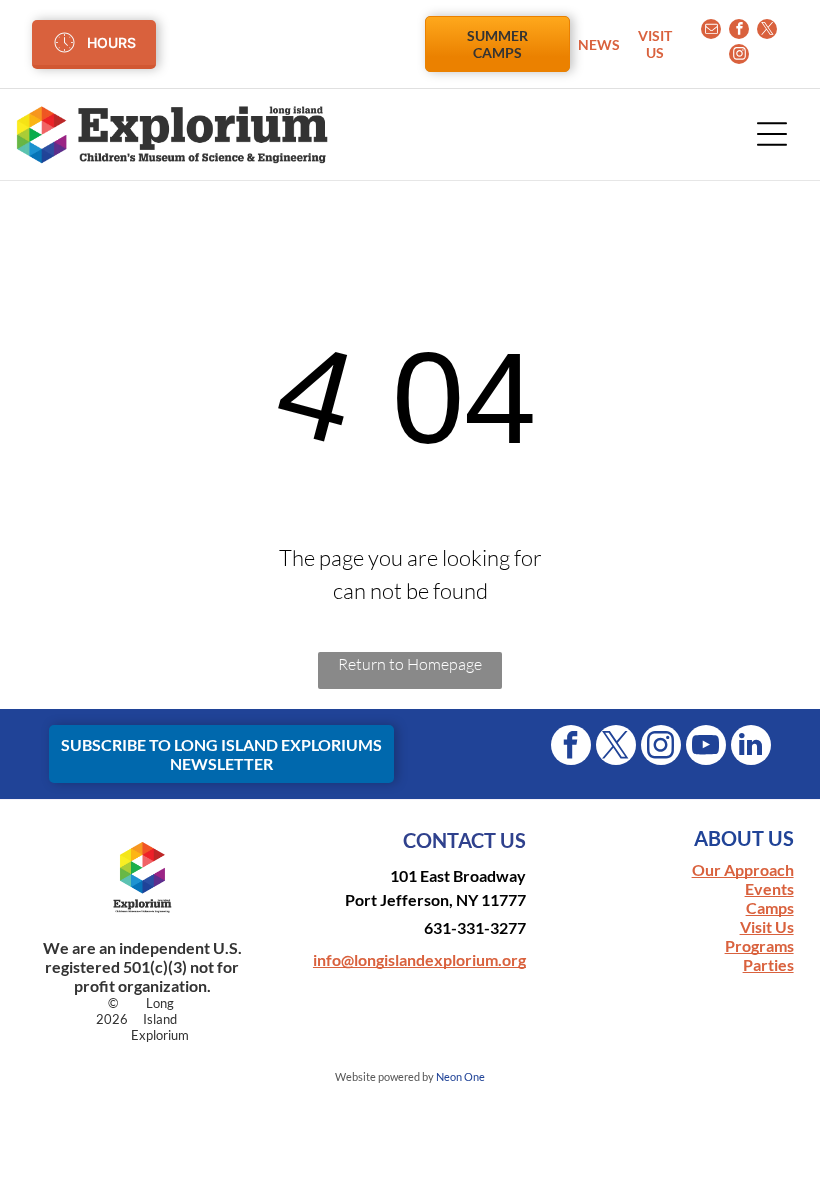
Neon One (460, 1076)
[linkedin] (751, 747)
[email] (711, 31)
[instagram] (739, 56)
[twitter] (767, 31)
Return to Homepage (410, 664)
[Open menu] (772, 134)
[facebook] (739, 31)
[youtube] (706, 747)
